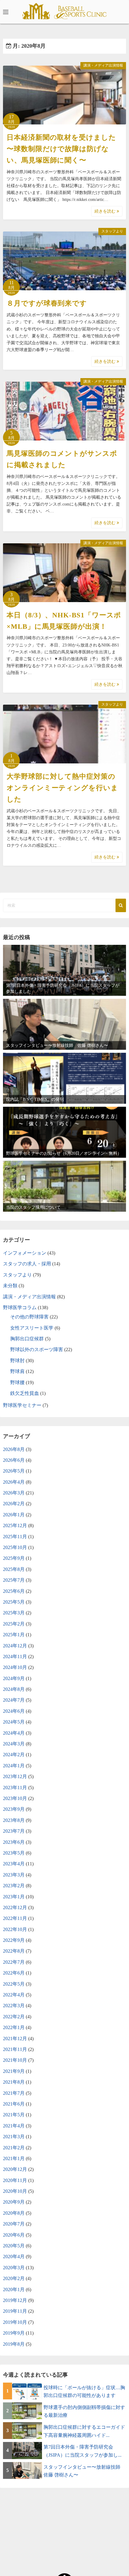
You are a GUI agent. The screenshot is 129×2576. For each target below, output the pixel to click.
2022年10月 (15, 1929)
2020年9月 (14, 2202)
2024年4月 (14, 1733)
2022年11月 (15, 1918)
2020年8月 (14, 2213)
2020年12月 (15, 2169)
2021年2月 (14, 2148)
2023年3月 (14, 1875)
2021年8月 (14, 2082)
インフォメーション (25, 1253)
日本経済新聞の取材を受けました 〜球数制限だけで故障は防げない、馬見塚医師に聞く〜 (61, 149)
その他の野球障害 (29, 1317)
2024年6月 (14, 1711)
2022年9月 (14, 1940)
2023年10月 (15, 1798)
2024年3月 (14, 1744)
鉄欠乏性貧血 (25, 1393)
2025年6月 (14, 1591)
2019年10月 (15, 2322)
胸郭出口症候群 (27, 1339)
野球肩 (17, 1371)
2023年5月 (14, 1853)
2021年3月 (14, 2137)
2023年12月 (15, 1776)
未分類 (10, 1286)
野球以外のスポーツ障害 (37, 1349)
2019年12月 (15, 2300)
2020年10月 (15, 2191)
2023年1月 (14, 1897)
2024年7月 (14, 1700)
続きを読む (106, 211)
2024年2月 (14, 1755)
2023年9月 (14, 1809)
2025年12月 (15, 1525)
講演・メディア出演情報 (103, 65)
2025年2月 (14, 1624)
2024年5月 (14, 1722)
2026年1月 (14, 1515)
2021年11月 (15, 2049)
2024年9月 (14, 1678)
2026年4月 (14, 1482)
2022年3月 (14, 2006)
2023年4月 (14, 1864)
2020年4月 (14, 2257)
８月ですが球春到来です (47, 303)
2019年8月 (14, 2344)
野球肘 (17, 1361)
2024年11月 (15, 1657)
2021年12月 (15, 2039)
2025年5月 (14, 1602)
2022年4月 (14, 1995)
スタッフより (112, 231)
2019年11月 (15, 2311)
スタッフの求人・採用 (27, 1264)
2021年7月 (14, 2093)
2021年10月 (15, 2060)
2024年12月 (15, 1646)
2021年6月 (14, 2104)
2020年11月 (15, 2180)
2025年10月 (15, 1547)
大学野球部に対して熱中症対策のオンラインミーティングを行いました (62, 788)
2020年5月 (14, 2246)
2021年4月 (14, 2126)
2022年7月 (14, 1962)
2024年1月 (14, 1766)
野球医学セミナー (22, 1405)
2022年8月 (14, 1951)
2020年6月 (14, 2235)
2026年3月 (14, 1493)
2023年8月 (14, 1820)
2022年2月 (14, 2017)
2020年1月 (14, 2289)
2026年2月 (14, 1504)
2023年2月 (14, 1886)
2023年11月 (15, 1788)
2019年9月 (14, 2333)
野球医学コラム (20, 1307)
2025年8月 (14, 1569)
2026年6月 (14, 1460)
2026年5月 (14, 1471)
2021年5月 (14, 2115)
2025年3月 (14, 1613)
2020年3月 (14, 2268)
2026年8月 (14, 1449)
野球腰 (17, 1382)
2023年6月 (14, 1842)
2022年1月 (14, 2027)
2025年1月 (14, 1635)
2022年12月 (15, 1907)
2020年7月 (14, 2224)
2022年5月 (14, 1984)
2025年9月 (14, 1558)
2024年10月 (15, 1667)
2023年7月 (14, 1831)
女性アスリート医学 (32, 1328)
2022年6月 (14, 1973)
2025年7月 (14, 1580)
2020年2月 (14, 2278)
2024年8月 (14, 1689)
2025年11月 (15, 1537)
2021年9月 (14, 2071)
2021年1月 (14, 2158)
